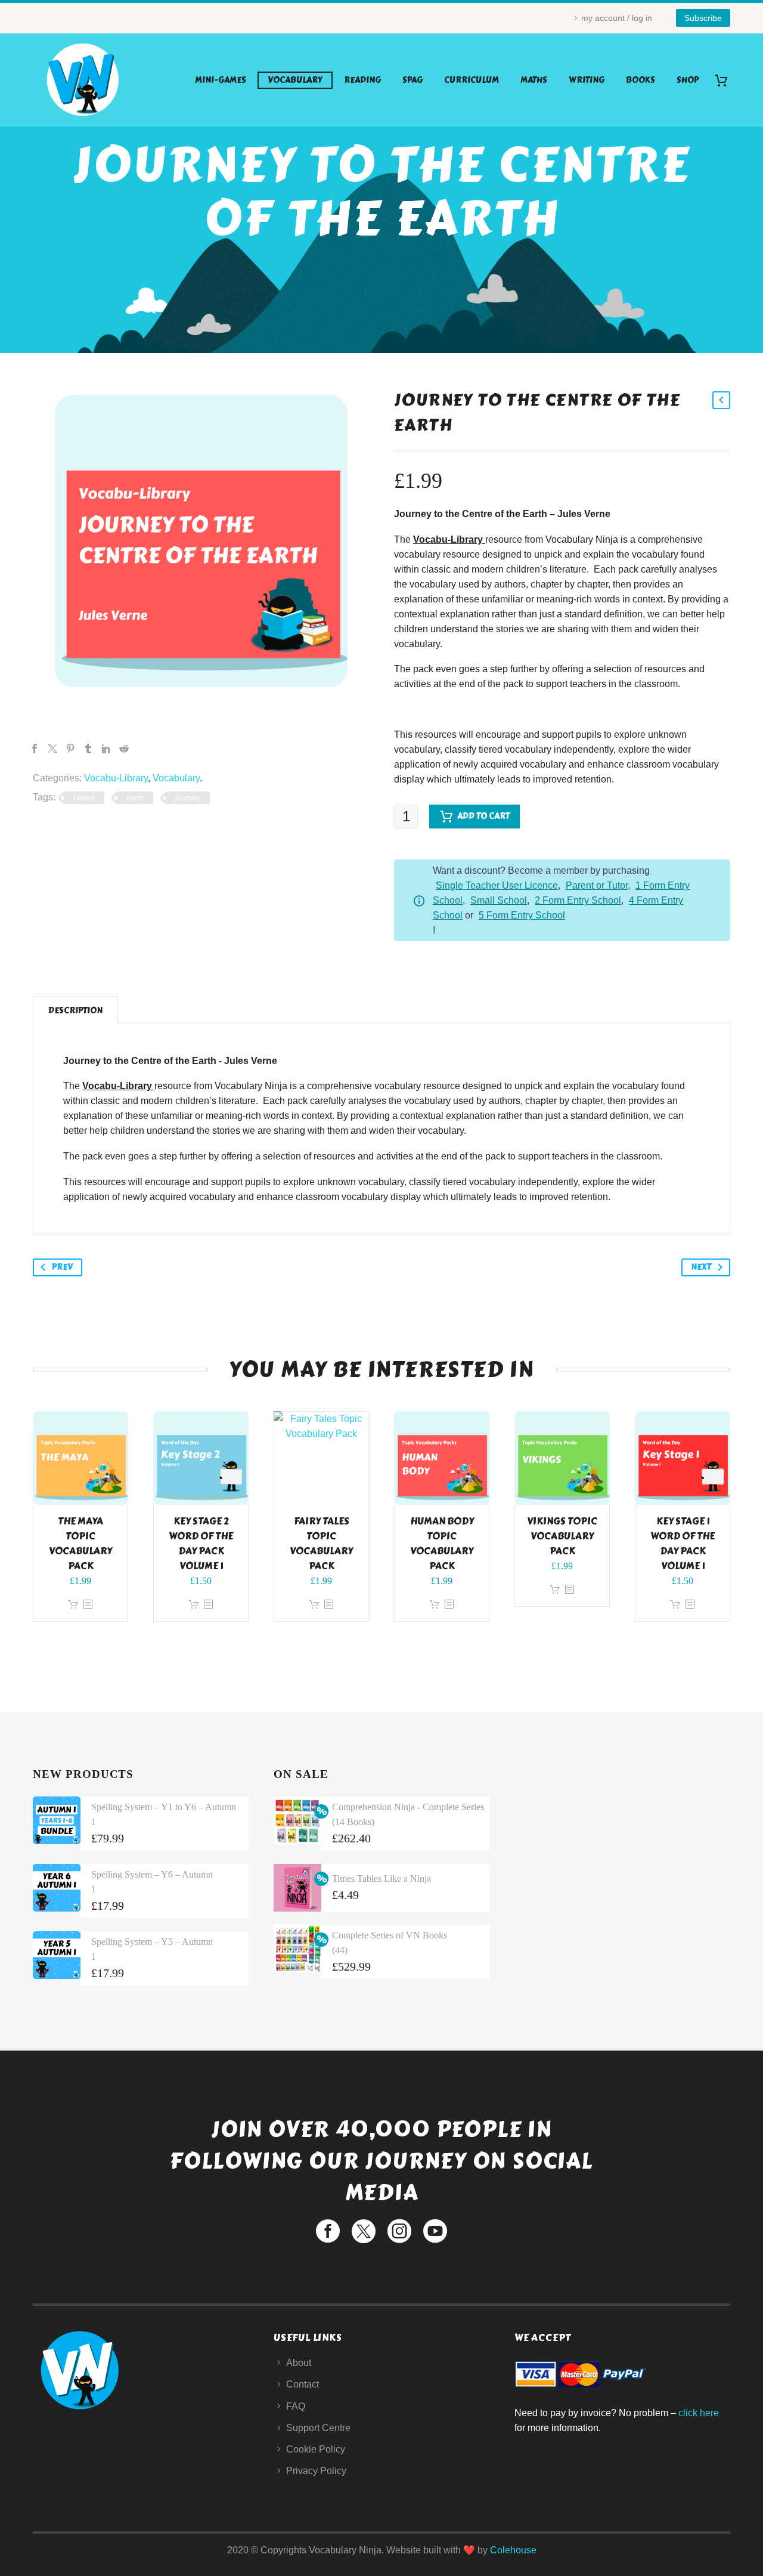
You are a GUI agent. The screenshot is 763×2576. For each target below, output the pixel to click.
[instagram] (399, 2231)
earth (135, 798)
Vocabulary (295, 80)
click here (699, 2413)
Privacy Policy (316, 2471)
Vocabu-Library (116, 778)
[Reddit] (124, 749)
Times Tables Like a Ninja (381, 1878)
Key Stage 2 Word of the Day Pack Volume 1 (201, 1544)
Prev (62, 1267)
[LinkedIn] (106, 749)
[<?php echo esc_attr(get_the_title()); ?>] (88, 1605)
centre (84, 798)
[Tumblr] (88, 749)
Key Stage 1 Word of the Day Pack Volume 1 (683, 1544)
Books (641, 80)
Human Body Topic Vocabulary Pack (442, 1544)
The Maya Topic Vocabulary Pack (80, 1544)
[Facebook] (35, 749)
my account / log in (617, 18)
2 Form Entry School (578, 900)
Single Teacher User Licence (497, 885)
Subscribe (703, 18)
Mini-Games (221, 80)
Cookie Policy (316, 2449)
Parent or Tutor (597, 885)
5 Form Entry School (522, 915)
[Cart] (726, 80)
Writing (587, 80)
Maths (534, 80)
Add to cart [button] (73, 1605)
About (299, 2363)
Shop (688, 80)
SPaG (412, 80)
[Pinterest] (70, 749)
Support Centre (318, 2428)
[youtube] (435, 2231)
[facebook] (328, 2231)
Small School (499, 900)
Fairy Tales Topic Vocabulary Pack (321, 1544)
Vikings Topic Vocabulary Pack (562, 1536)
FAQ (296, 2406)
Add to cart (483, 816)
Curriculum (472, 80)
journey (188, 798)
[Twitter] (52, 749)
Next (701, 1267)
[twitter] (364, 2231)
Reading (362, 80)
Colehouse (513, 2550)
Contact (303, 2384)
